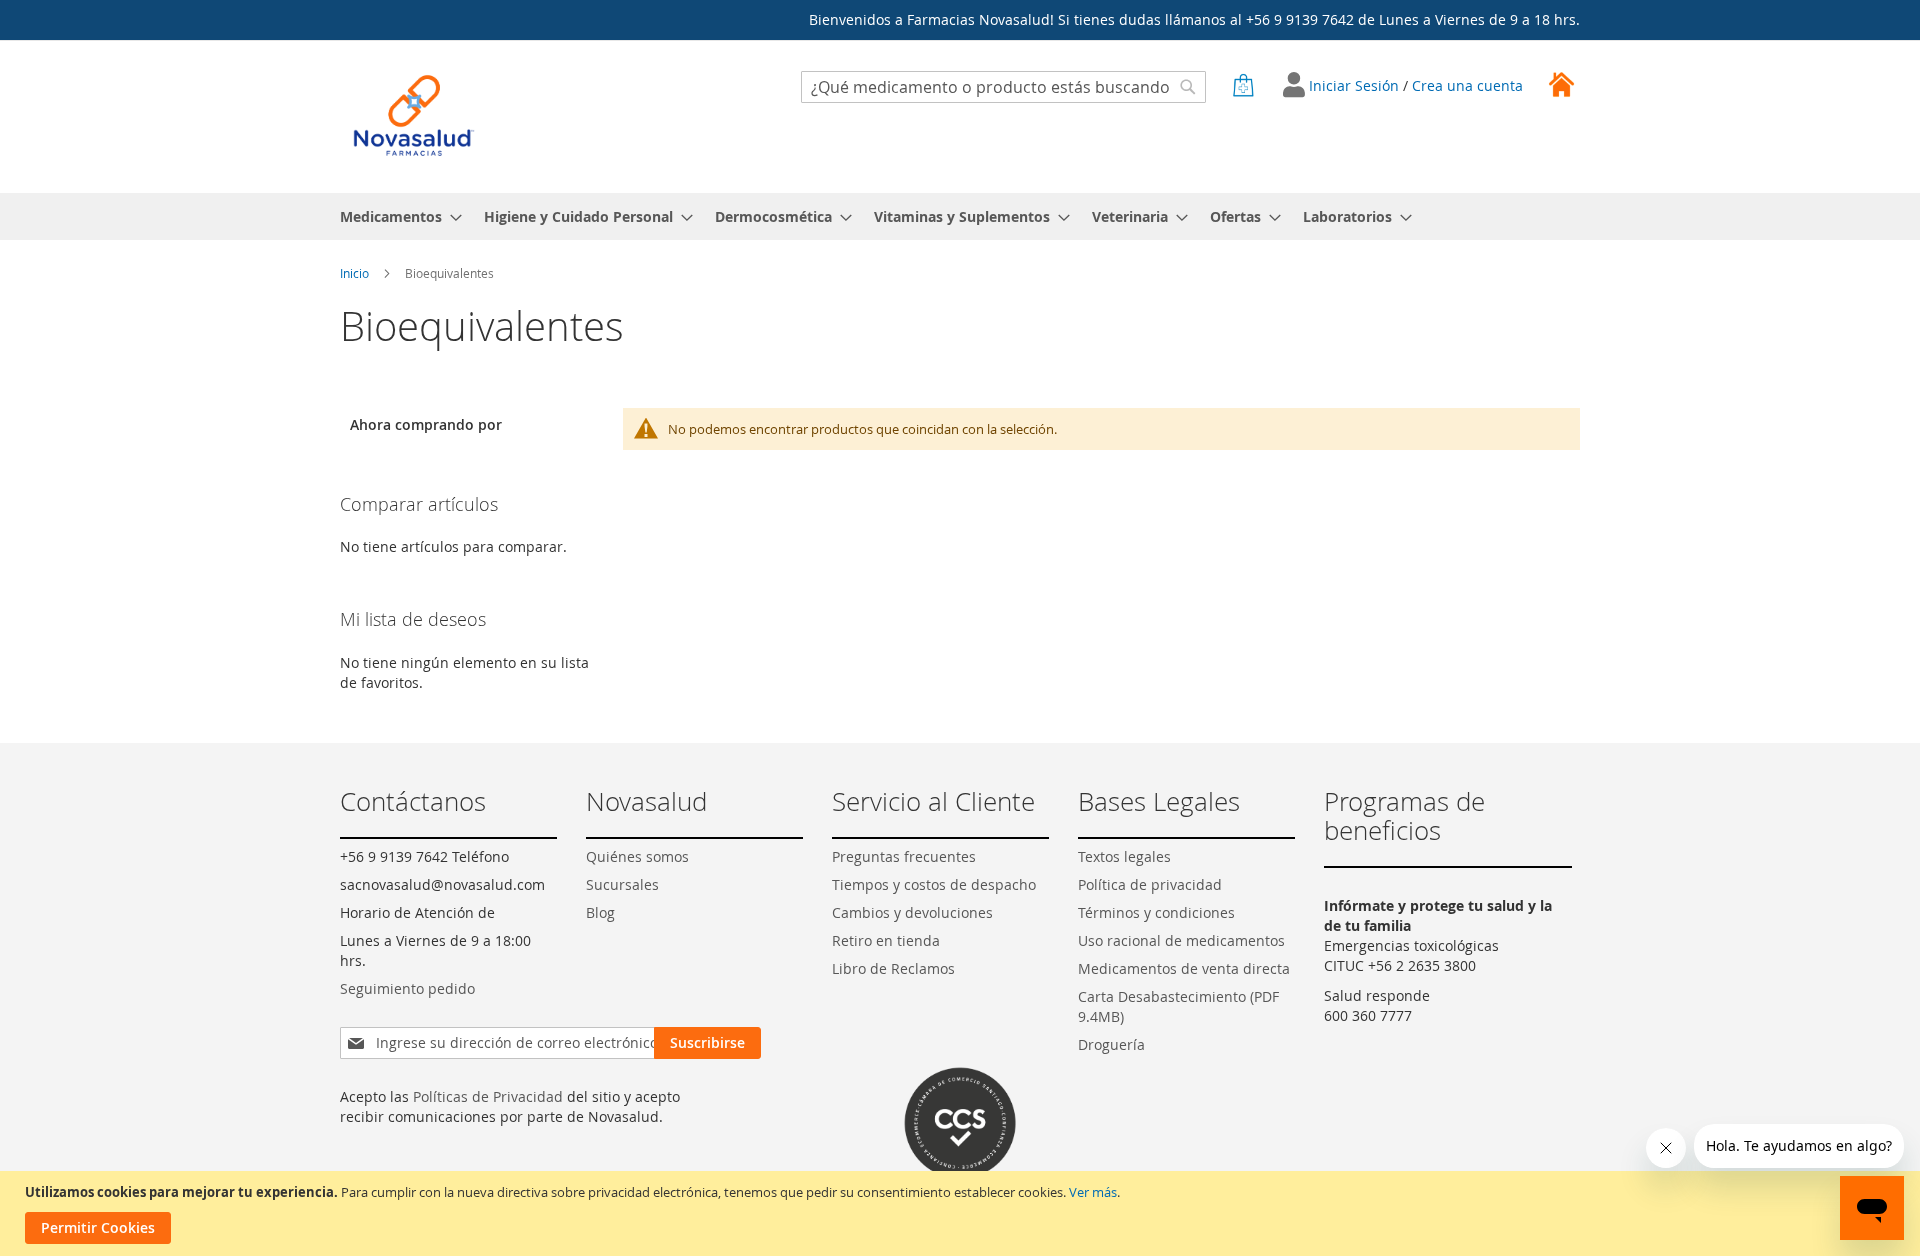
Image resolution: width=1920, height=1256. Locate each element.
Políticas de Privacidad (488, 1096)
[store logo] (414, 115)
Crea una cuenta (1467, 85)
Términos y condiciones (1156, 912)
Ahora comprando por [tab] (426, 424)
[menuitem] (395, 216)
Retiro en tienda (886, 940)
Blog (600, 912)
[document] (962, 1213)
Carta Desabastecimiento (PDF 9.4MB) (1178, 1006)
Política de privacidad (1150, 884)
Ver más (1093, 1192)
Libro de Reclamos (893, 968)
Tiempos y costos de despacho (934, 884)
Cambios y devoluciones (912, 912)
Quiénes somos (637, 856)
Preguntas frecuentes (904, 856)
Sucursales (622, 884)
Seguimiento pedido (407, 988)
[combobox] (1003, 87)
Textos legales (1124, 856)
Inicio (356, 273)
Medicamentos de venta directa (1184, 968)
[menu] (960, 216)
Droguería (1111, 1044)
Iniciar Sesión (1356, 85)
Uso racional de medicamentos (1181, 940)
